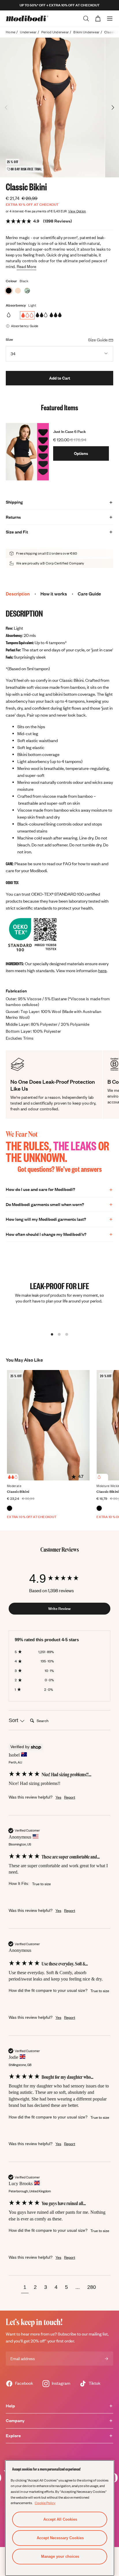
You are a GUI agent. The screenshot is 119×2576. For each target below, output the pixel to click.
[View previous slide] (6, 108)
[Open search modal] (86, 19)
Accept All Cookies (60, 2519)
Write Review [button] (59, 1608)
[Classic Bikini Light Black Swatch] (9, 291)
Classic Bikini (18, 1492)
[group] (59, 1578)
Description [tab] (18, 594)
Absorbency (16, 305)
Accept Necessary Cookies (60, 2538)
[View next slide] (113, 108)
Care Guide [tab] (89, 594)
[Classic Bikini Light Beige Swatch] (18, 291)
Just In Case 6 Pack (69, 431)
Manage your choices (60, 2556)
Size (9, 339)
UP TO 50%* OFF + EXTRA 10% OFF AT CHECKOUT (60, 5)
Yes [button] (58, 1797)
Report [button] (70, 1797)
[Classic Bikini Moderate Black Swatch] (10, 1508)
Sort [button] (14, 1720)
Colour (12, 281)
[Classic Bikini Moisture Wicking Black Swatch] (99, 1508)
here (102, 971)
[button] (25, 2288)
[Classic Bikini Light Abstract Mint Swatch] (27, 291)
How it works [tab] (54, 594)
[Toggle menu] (110, 19)
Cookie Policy (45, 2503)
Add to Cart (60, 378)
